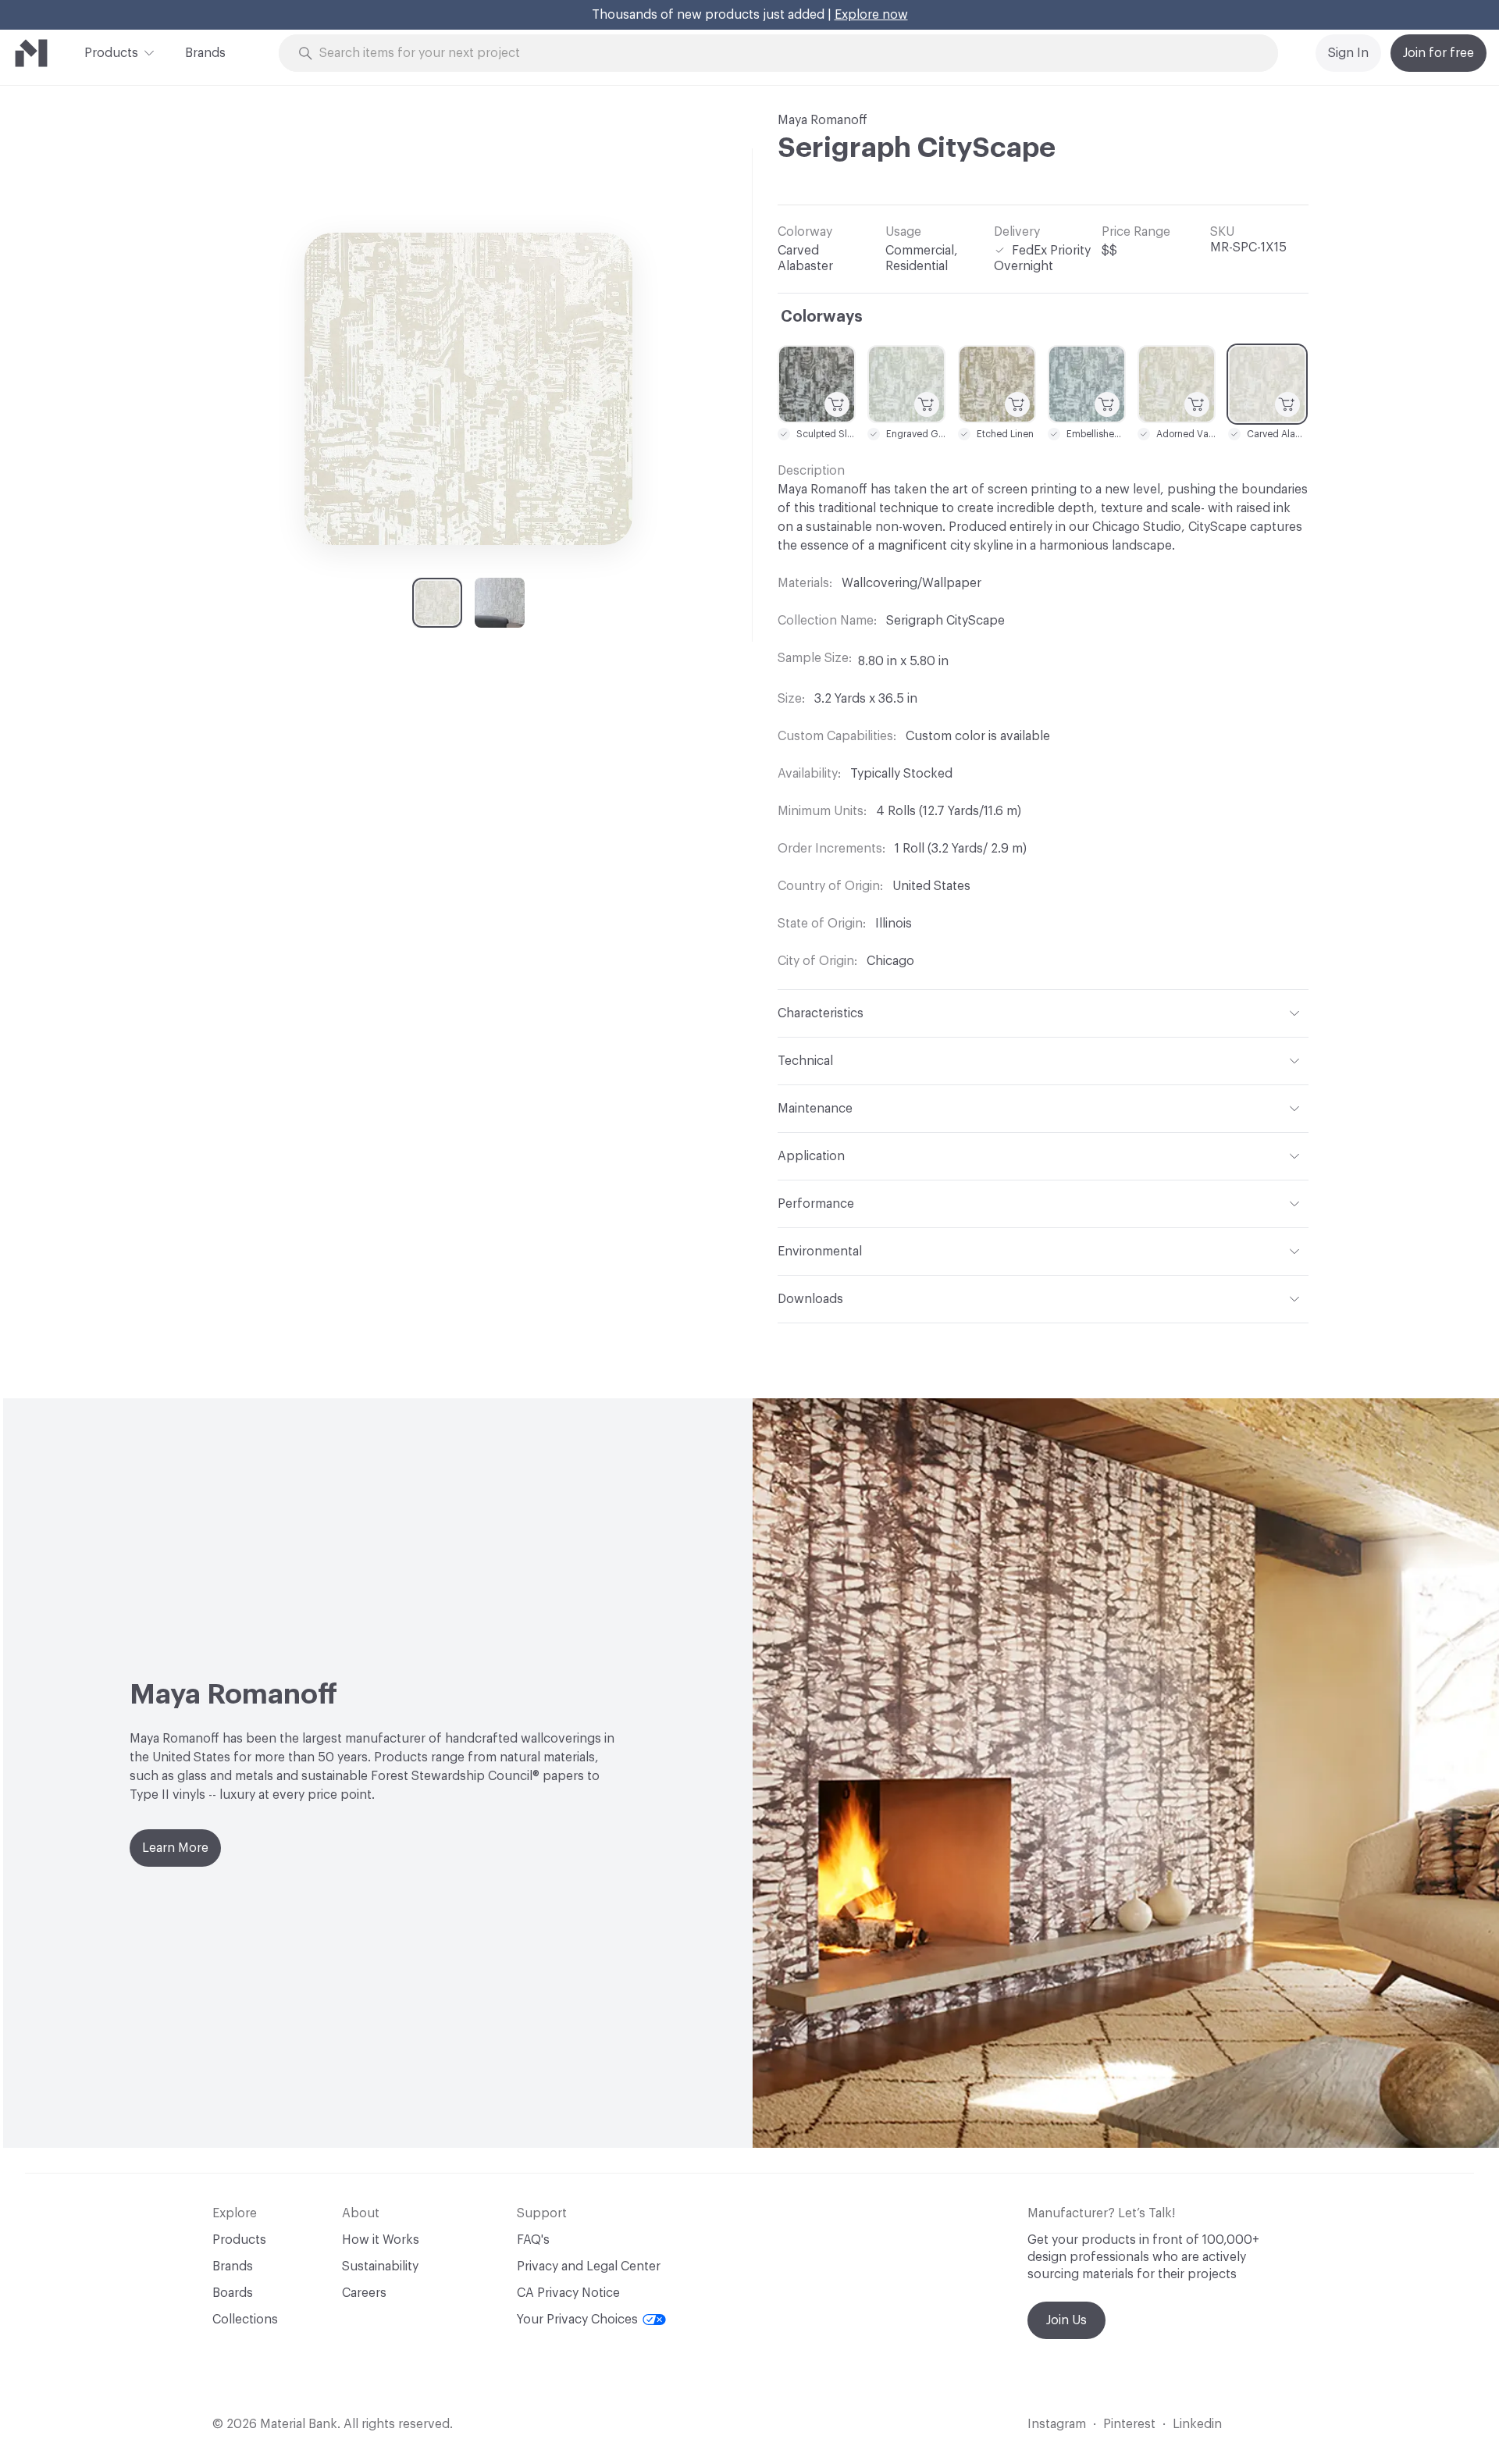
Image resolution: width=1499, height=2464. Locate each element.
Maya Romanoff (822, 120)
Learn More (175, 1848)
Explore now (871, 15)
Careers (364, 2293)
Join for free (1438, 53)
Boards (233, 2293)
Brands (205, 53)
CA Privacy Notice (568, 2293)
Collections (245, 2320)
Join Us (1066, 2320)
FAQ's (533, 2240)
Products (111, 53)
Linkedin (1197, 2424)
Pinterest (1129, 2424)
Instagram (1057, 2424)
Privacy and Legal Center (589, 2266)
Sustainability (380, 2266)
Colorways (822, 317)
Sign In (1348, 53)
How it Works (381, 2240)
